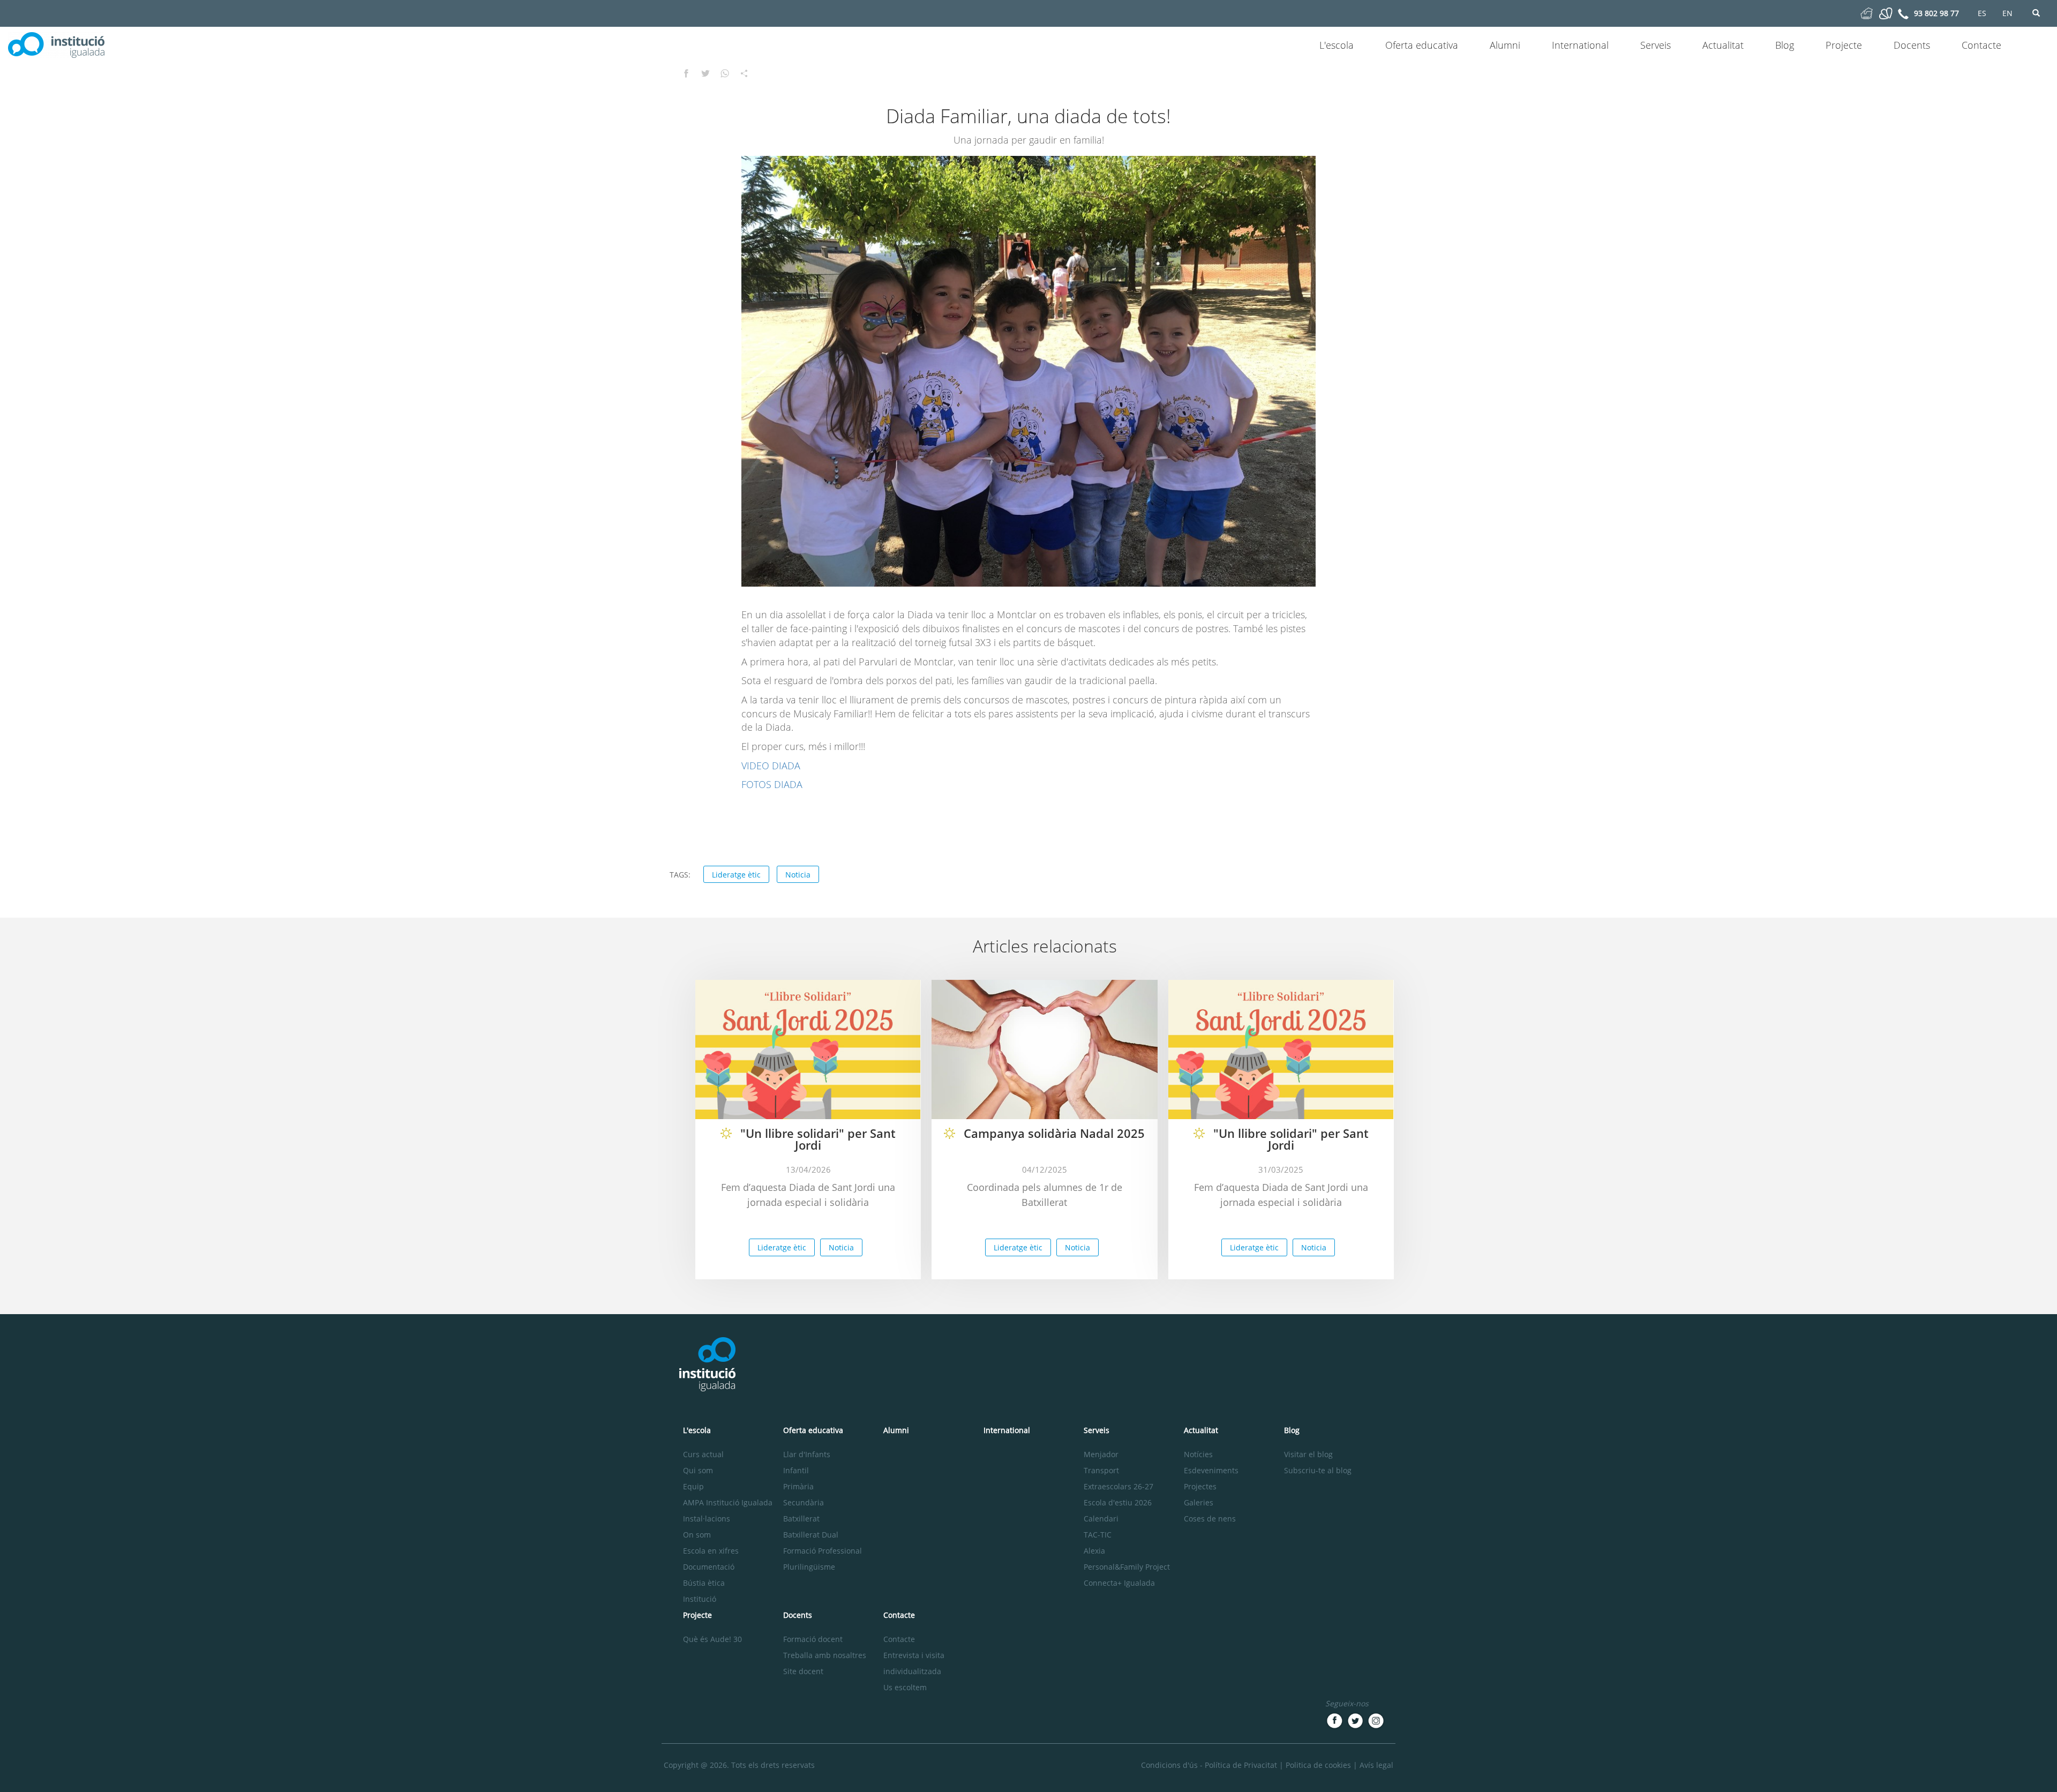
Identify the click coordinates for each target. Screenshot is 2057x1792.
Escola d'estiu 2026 (1118, 1502)
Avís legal (1376, 1765)
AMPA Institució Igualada (728, 1502)
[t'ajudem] (1867, 13)
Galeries (1199, 1502)
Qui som (698, 1470)
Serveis (1656, 45)
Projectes (1200, 1486)
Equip (693, 1486)
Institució (700, 1599)
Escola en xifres (711, 1551)
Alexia (1094, 1551)
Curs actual (703, 1454)
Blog (1785, 45)
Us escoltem (905, 1687)
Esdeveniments (1211, 1470)
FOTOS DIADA (772, 784)
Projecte (1844, 45)
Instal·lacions (707, 1519)
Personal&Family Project (1127, 1567)
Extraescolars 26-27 (1118, 1486)
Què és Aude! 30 (712, 1639)
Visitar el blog (1308, 1454)
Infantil (796, 1470)
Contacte (1981, 45)
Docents (1912, 45)
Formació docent (813, 1639)
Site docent (803, 1671)
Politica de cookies (1318, 1765)
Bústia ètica (704, 1583)
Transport (1101, 1470)
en (2007, 13)
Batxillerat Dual (811, 1535)
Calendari (1101, 1519)
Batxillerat (801, 1519)
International (1580, 45)
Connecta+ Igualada (1119, 1583)
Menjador (1101, 1454)
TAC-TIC (1098, 1535)
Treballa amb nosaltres (825, 1655)
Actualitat (1723, 45)
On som (697, 1535)
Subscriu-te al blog (1318, 1470)
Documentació (709, 1567)
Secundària (804, 1502)
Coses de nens (1210, 1519)
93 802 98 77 (1936, 13)
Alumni (1505, 45)
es (1982, 13)
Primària (798, 1486)
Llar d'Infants (807, 1454)
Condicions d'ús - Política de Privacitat (1209, 1765)
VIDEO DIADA (771, 766)
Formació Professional (823, 1551)
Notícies (1198, 1454)
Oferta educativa (1422, 45)
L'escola (1337, 45)
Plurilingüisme (809, 1567)
